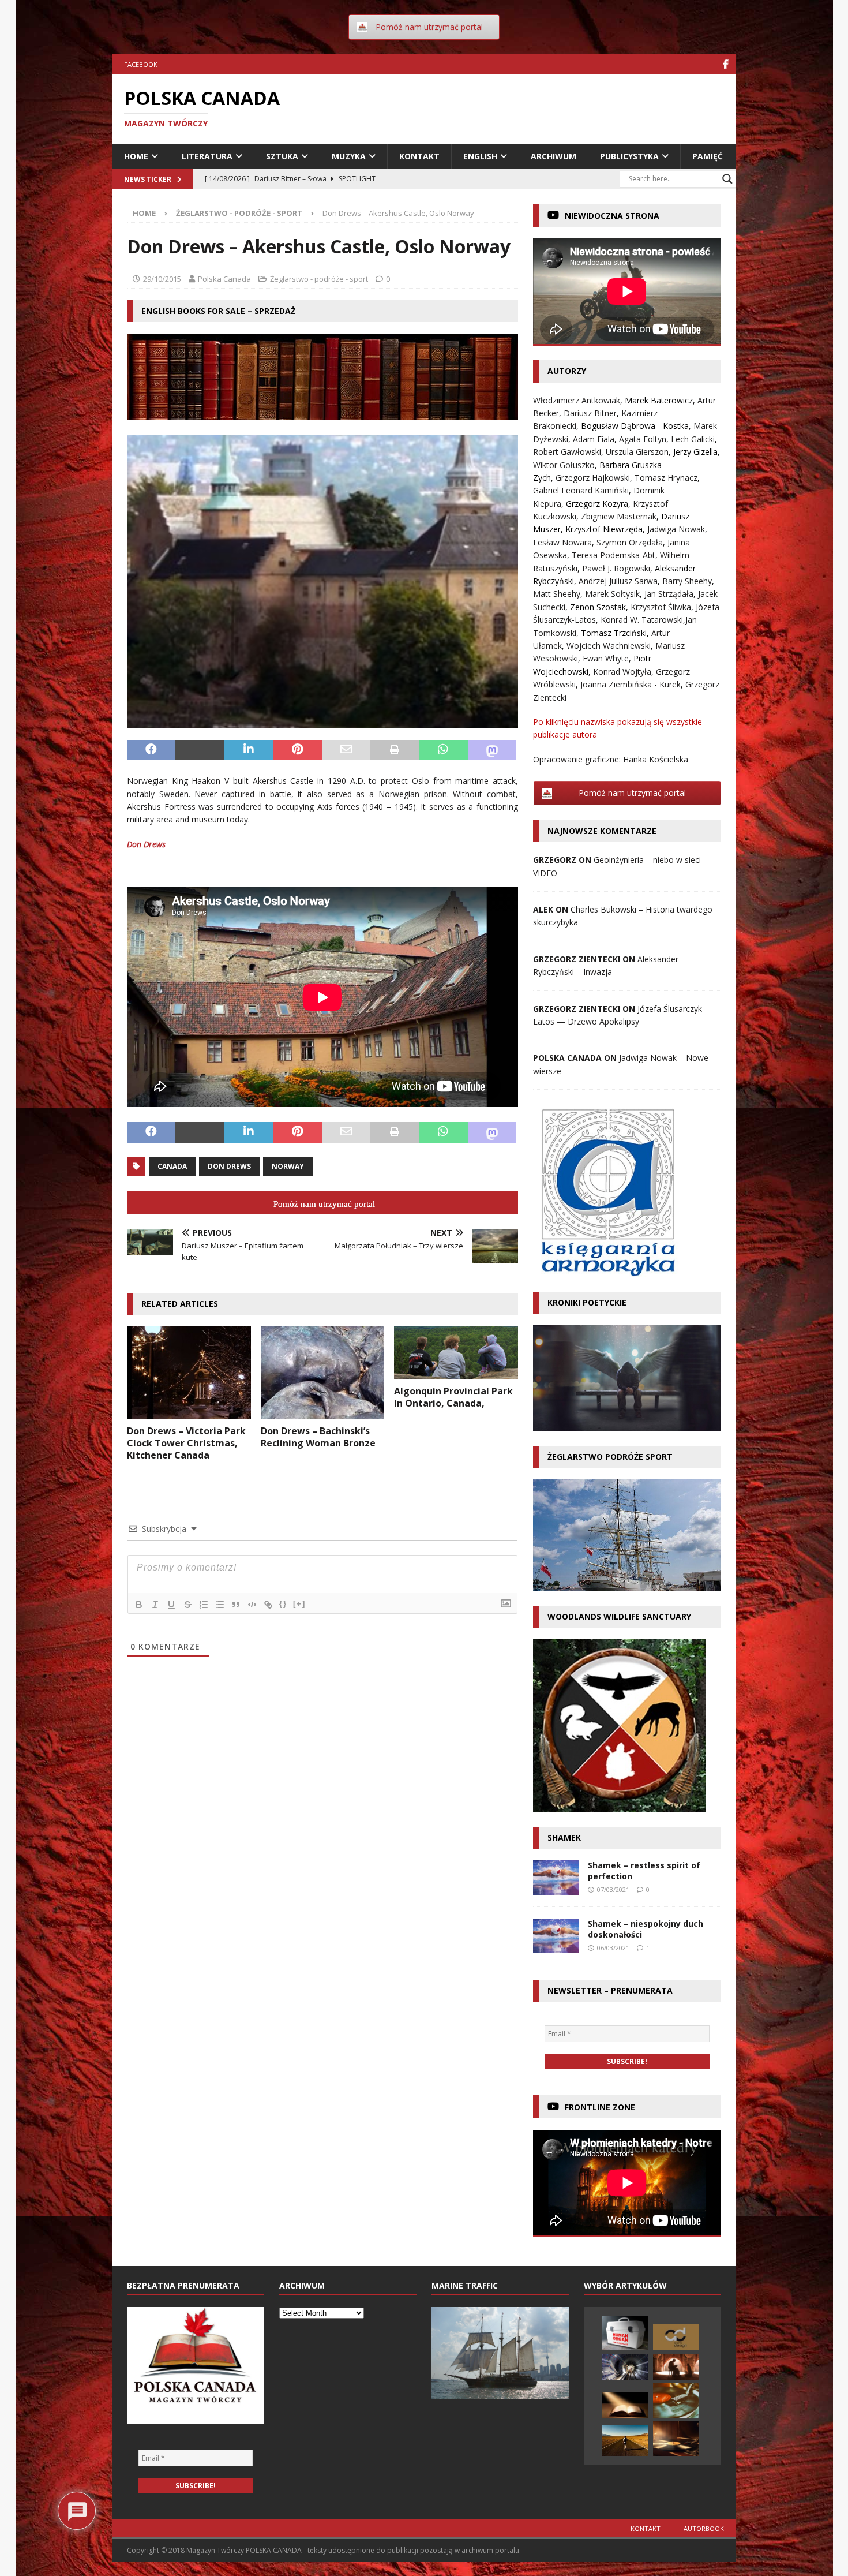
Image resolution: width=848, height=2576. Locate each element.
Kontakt (419, 156)
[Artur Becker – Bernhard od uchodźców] (625, 2367)
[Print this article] (395, 750)
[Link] (268, 1605)
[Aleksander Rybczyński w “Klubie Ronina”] (625, 2441)
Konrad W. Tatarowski (642, 620)
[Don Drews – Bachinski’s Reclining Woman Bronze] (323, 1373)
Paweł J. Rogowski (616, 568)
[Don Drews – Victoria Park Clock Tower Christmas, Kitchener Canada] (189, 1373)
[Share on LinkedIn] (249, 750)
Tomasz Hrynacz (666, 478)
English (480, 156)
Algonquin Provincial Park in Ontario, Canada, (453, 1397)
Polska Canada (224, 279)
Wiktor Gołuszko (564, 465)
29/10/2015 (162, 279)
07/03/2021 (613, 1889)
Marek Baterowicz (659, 400)
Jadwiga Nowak (676, 529)
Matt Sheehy (557, 594)
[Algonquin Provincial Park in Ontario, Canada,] (456, 1353)
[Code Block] (252, 1605)
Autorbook (704, 2528)
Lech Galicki (693, 439)
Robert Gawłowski (567, 452)
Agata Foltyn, (645, 439)
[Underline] (171, 1605)
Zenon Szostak (598, 607)
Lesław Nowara (562, 542)
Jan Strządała (669, 594)
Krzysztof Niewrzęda (604, 529)
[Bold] (139, 1605)
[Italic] (155, 1605)
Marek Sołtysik (612, 594)
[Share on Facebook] (151, 750)
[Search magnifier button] (727, 179)
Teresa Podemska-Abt (614, 555)
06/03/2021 (613, 1948)
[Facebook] (725, 64)
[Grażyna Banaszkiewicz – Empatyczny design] (676, 2337)
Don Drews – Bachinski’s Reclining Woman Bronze (318, 1437)
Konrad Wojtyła (622, 672)
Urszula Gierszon (637, 452)
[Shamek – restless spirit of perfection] (556, 1878)
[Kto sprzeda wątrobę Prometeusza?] (625, 2333)
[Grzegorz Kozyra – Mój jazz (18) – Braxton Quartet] (676, 2439)
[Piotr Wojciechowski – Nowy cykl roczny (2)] (676, 2367)
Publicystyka (629, 156)
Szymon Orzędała (630, 542)
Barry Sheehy (687, 581)
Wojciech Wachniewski (609, 646)
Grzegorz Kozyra (597, 504)
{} (283, 1604)
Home (136, 156)
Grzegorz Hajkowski (593, 478)
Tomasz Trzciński (614, 633)
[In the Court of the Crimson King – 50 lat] (676, 2401)
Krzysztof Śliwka (661, 607)
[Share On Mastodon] (492, 750)
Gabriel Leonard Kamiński (581, 490)
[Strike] (187, 1605)
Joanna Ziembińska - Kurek (631, 684)
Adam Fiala (594, 439)
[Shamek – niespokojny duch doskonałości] (556, 1936)
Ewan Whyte (606, 658)
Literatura (207, 156)
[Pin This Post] (297, 750)
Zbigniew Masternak (619, 516)
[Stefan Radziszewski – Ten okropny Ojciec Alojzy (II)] (625, 2405)
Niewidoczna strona (612, 216)
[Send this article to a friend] (346, 750)
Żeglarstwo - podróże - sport (319, 279)
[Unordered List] (220, 1605)
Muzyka (349, 156)
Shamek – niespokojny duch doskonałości (646, 1929)
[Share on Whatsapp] (443, 750)
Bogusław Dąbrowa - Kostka (635, 426)
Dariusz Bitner (590, 413)
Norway (288, 1166)
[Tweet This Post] (200, 750)
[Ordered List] (204, 1605)
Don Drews (146, 844)
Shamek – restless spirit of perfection (644, 1870)
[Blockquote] (236, 1605)
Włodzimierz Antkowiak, (579, 400)
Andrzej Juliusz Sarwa (618, 581)
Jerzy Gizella (695, 452)
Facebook (141, 64)
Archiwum (554, 156)
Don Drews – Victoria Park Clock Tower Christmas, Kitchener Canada (186, 1443)
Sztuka (282, 156)
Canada (172, 1166)
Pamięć (708, 156)
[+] (299, 1604)
